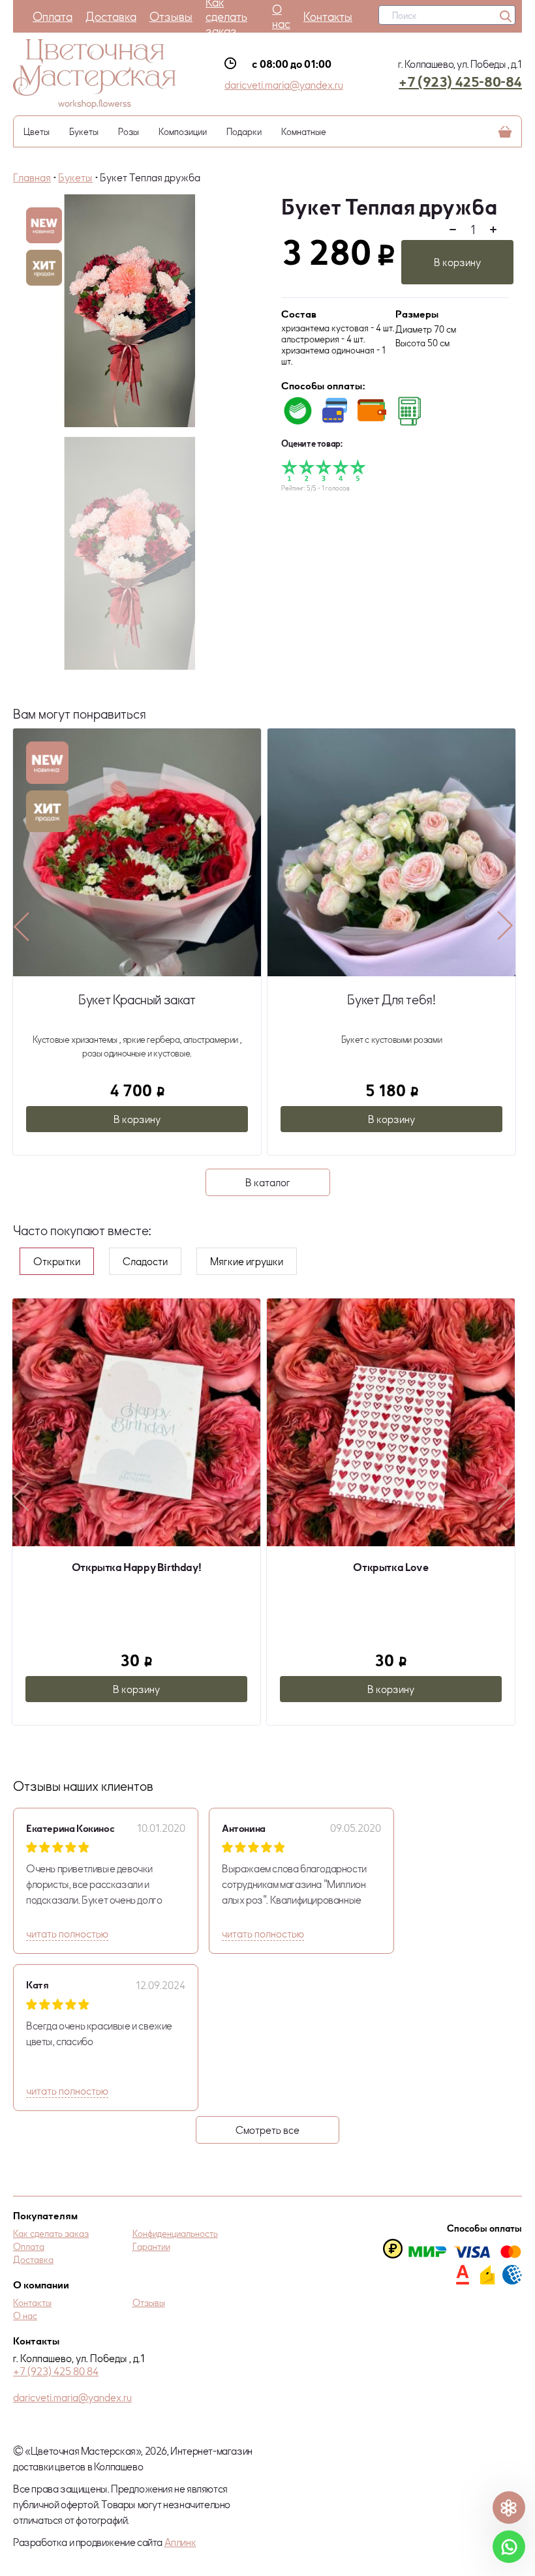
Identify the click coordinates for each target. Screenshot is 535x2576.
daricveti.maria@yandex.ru (284, 85)
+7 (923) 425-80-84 (460, 82)
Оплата (53, 16)
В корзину (457, 262)
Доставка (111, 16)
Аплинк (180, 2542)
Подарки (244, 131)
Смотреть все (267, 2130)
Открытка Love (136, 1567)
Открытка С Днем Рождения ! (390, 1567)
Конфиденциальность (175, 2233)
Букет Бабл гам (391, 999)
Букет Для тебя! (137, 999)
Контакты (328, 16)
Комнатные (304, 131)
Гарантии (151, 2246)
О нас (281, 16)
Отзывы (171, 16)
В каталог (268, 1182)
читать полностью (67, 1934)
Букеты (84, 131)
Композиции (183, 131)
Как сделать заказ (51, 2233)
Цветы (37, 131)
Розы (129, 131)
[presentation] (22, 926)
